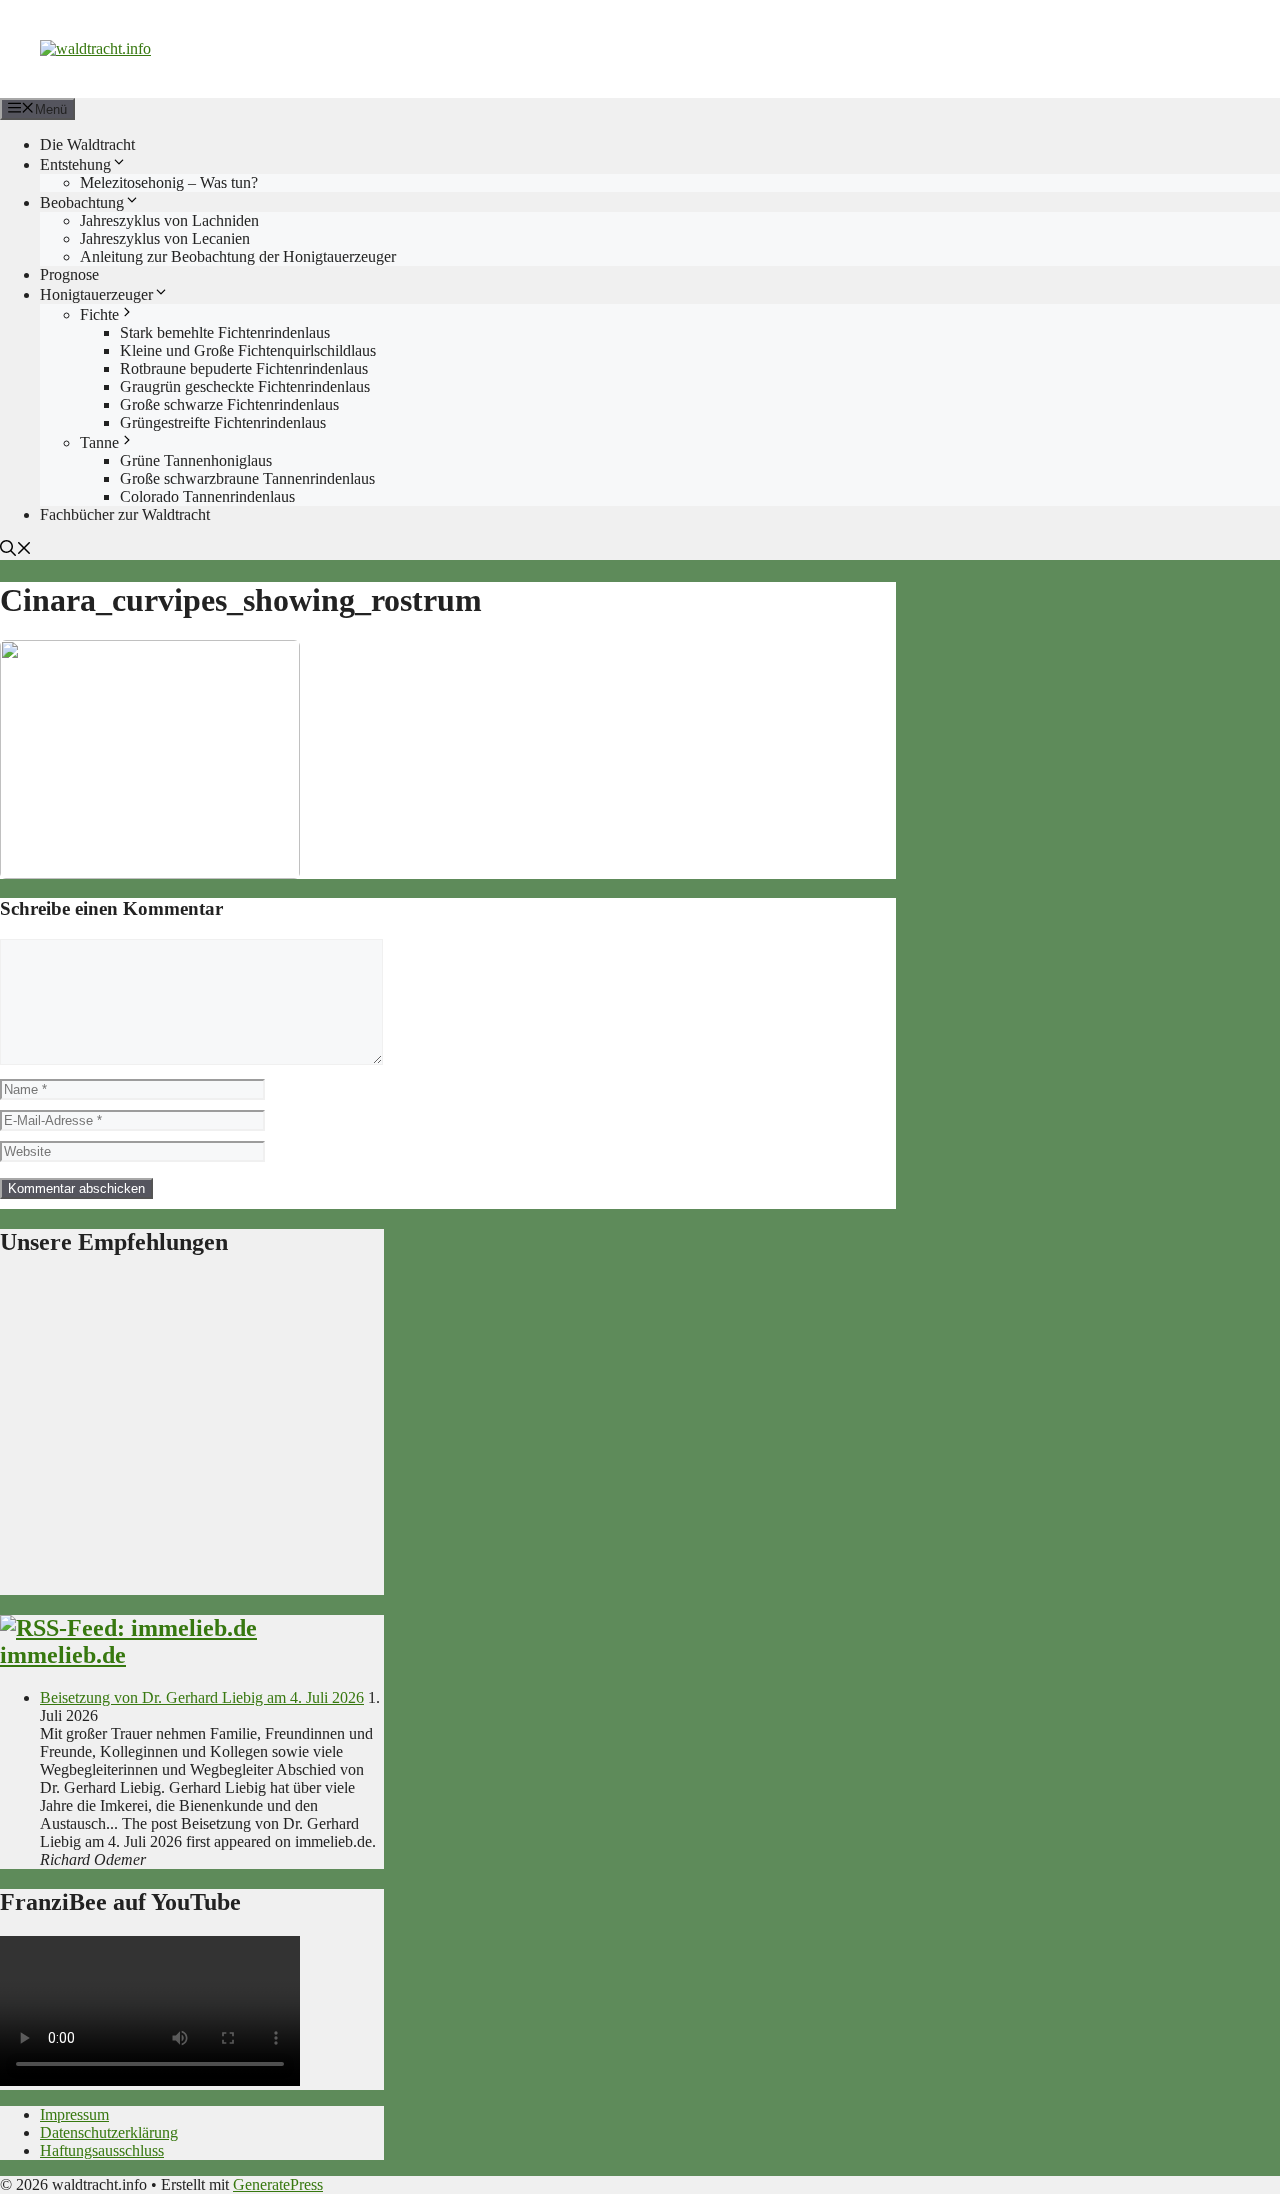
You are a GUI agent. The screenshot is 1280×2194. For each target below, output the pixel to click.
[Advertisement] (192, 1435)
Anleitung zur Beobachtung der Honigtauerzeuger (238, 256)
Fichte (99, 314)
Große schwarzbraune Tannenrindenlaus (247, 478)
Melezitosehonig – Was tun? (169, 182)
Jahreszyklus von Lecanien (165, 238)
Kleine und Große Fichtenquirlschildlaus (248, 350)
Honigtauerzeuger (96, 294)
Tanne (99, 442)
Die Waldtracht (87, 144)
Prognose (69, 274)
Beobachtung (82, 202)
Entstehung (75, 164)
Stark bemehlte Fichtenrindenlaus (225, 332)
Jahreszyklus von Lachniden (169, 220)
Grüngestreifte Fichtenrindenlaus (223, 422)
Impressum (74, 2114)
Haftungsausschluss (102, 2150)
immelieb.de (63, 1655)
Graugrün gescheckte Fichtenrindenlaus (245, 386)
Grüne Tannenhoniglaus (196, 460)
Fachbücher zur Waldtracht (125, 514)
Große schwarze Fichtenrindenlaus (229, 404)
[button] (16, 550)
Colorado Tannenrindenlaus (207, 496)
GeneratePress (278, 2184)
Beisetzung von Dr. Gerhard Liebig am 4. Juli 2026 (202, 1697)
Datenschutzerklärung (109, 2132)
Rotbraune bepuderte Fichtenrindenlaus (244, 368)
